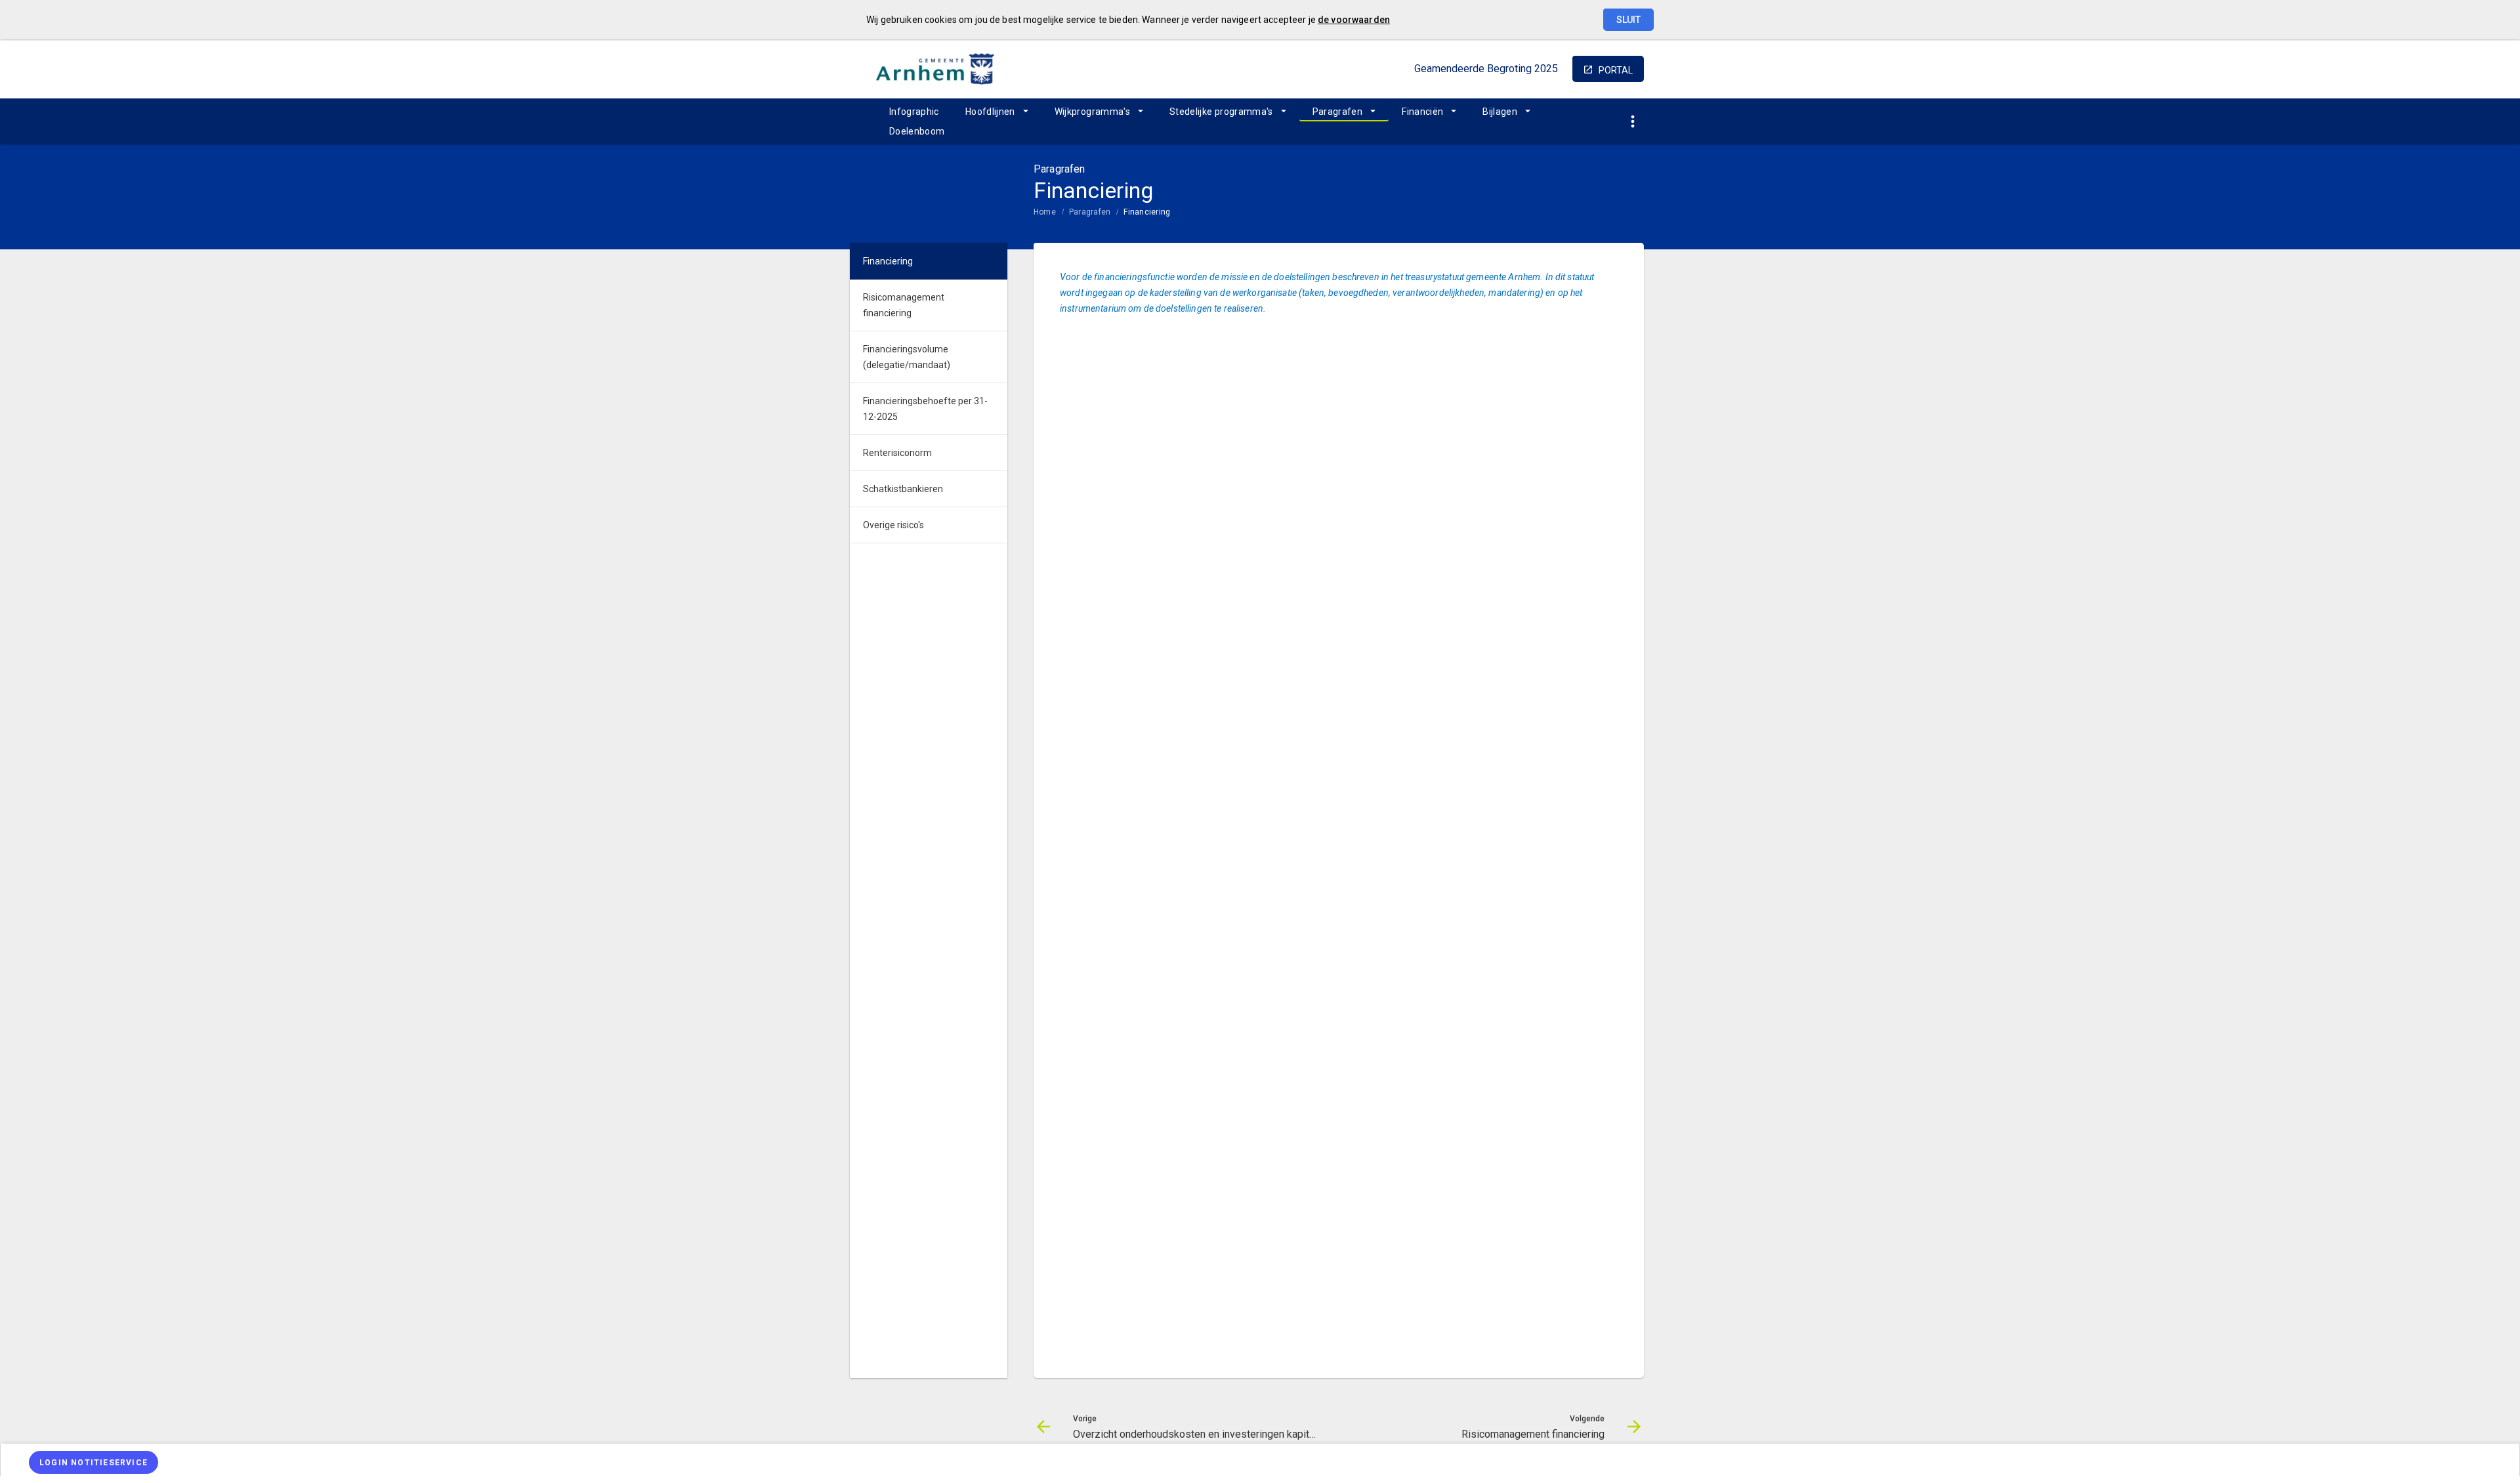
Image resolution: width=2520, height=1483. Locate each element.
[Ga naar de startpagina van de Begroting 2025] (935, 69)
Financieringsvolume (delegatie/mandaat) (907, 357)
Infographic (914, 112)
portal (1616, 70)
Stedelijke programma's (1221, 112)
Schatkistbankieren (903, 489)
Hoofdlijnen (990, 112)
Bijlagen (1500, 112)
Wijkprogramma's (1092, 112)
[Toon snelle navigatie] (1632, 122)
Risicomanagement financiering (904, 305)
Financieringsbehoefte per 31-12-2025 (925, 409)
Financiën (1422, 112)
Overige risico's (893, 525)
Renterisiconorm (897, 453)
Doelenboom (917, 131)
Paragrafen (1338, 112)
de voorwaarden (1354, 20)
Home (1045, 212)
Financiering (1147, 212)
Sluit (1628, 20)
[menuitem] (914, 112)
